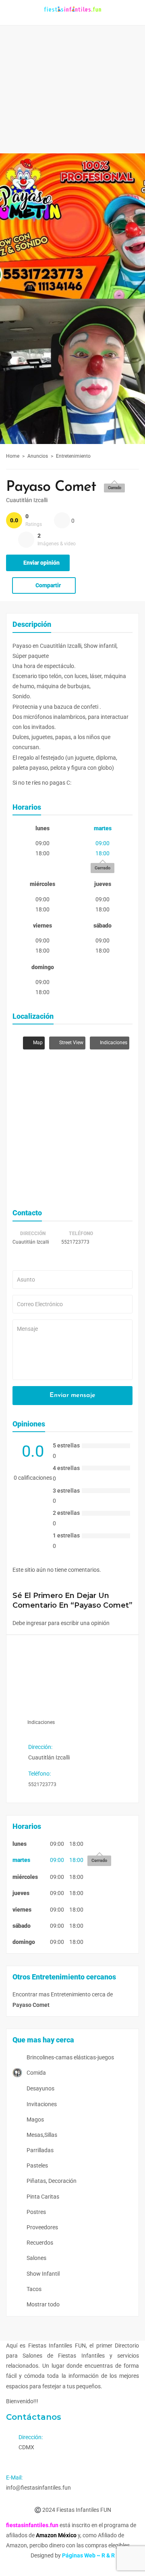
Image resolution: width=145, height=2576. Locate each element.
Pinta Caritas (42, 2197)
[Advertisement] (72, 77)
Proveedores (42, 2227)
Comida (36, 2073)
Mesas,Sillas (41, 2135)
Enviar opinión (41, 563)
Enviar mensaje (72, 1395)
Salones (36, 2258)
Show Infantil (42, 2274)
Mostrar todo (42, 2304)
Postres (36, 2212)
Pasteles (37, 2166)
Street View (71, 1043)
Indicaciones (113, 1043)
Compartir (48, 585)
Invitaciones (41, 2104)
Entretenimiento (73, 456)
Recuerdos (39, 2243)
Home (13, 456)
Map (37, 1043)
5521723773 (75, 1242)
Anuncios (38, 456)
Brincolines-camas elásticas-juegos (70, 2057)
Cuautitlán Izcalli (27, 500)
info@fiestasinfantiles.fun (38, 2488)
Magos (35, 2119)
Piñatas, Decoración (51, 2181)
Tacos (33, 2289)
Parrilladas (39, 2150)
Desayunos (40, 2088)
